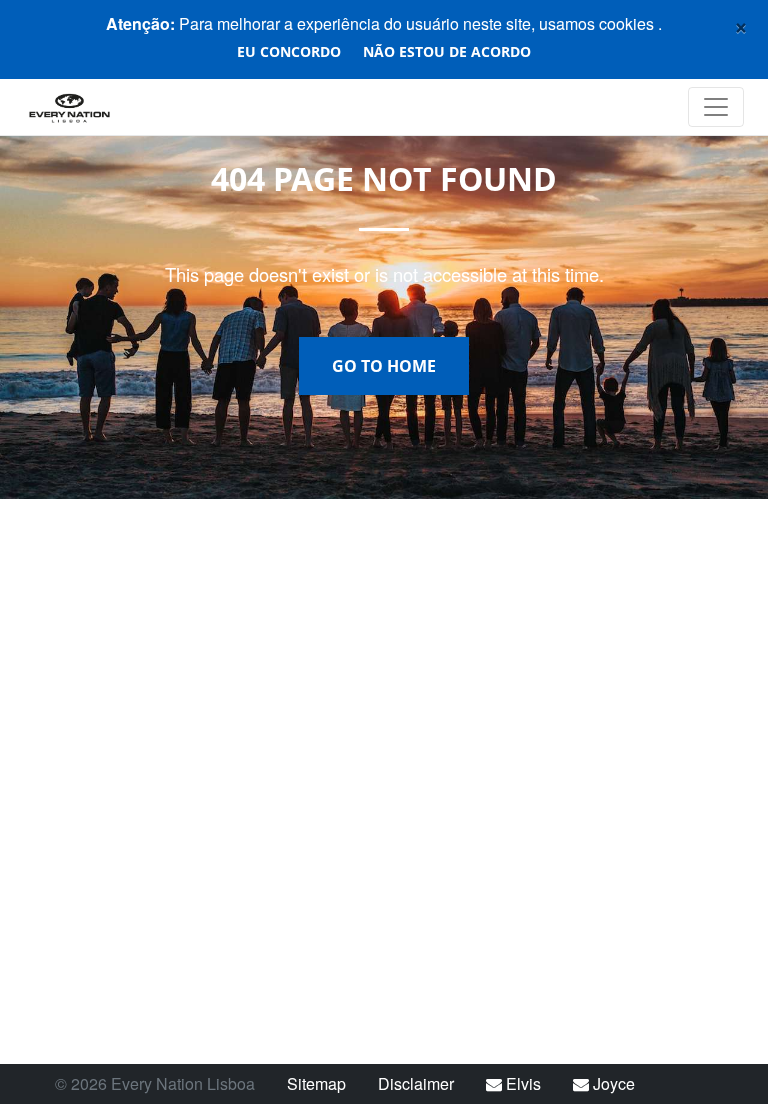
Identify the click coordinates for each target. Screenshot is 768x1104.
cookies (628, 23)
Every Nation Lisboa (134, 107)
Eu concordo (289, 51)
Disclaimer (416, 1083)
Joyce (612, 1083)
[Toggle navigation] (716, 107)
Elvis (521, 1083)
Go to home (384, 366)
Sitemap (316, 1083)
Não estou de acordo (447, 51)
